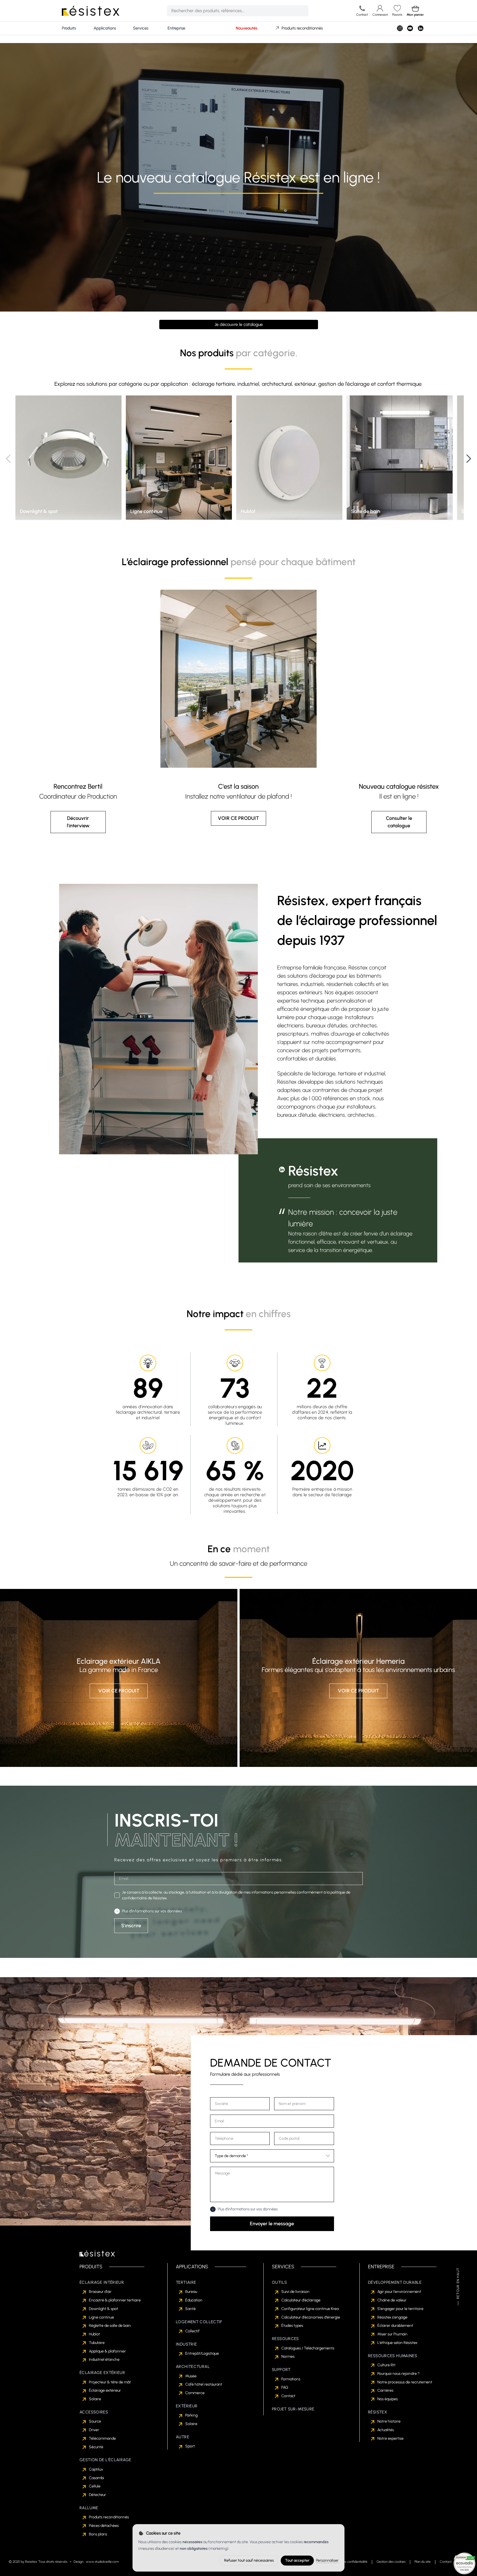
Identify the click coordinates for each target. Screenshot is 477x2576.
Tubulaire (97, 2343)
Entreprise (176, 28)
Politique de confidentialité (349, 2562)
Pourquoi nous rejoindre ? (398, 2374)
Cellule (95, 2486)
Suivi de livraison (295, 2292)
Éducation (194, 2300)
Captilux (96, 2469)
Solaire (95, 2399)
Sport (190, 2446)
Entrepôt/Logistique (202, 2353)
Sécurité (96, 2447)
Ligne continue (101, 2317)
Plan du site (423, 2562)
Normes (288, 2356)
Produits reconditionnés (302, 28)
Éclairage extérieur (105, 2390)
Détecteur (97, 2495)
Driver (94, 2430)
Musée (191, 2376)
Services (141, 28)
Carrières (385, 2390)
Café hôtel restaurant (204, 2384)
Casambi (96, 2478)
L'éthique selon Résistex (397, 2343)
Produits (69, 28)
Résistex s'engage (392, 2317)
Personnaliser (327, 2560)
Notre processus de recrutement (405, 2382)
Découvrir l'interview (78, 822)
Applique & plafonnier (107, 2351)
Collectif (192, 2331)
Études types (292, 2326)
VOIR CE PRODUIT (238, 818)
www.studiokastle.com (102, 2562)
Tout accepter (297, 2560)
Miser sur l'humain (392, 2334)
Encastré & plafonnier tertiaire (115, 2300)
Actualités (386, 2430)
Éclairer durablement (395, 2326)
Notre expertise (390, 2438)
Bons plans (98, 2534)
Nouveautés (247, 28)
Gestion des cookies (391, 2562)
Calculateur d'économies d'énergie (311, 2317)
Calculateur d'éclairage (301, 2300)
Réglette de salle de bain (110, 2326)
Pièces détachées (104, 2526)
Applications (105, 28)
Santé (190, 2309)
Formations (291, 2379)
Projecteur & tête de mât (110, 2382)
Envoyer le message (272, 2224)
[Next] (469, 459)
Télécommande (102, 2438)
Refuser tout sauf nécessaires (249, 2560)
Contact (288, 2396)
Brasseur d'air (100, 2292)
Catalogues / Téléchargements (308, 2348)
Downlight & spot (104, 2309)
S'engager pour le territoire (400, 2309)
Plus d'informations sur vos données (152, 1911)
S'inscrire (131, 1926)
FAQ (285, 2387)
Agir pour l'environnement (399, 2292)
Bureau (191, 2292)
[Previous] (8, 459)
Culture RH (386, 2365)
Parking (191, 2415)
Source (95, 2421)
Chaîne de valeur (392, 2300)
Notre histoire (389, 2421)
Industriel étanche (104, 2360)
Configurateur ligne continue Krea (310, 2309)
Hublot (94, 2334)
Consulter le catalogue (399, 822)
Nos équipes (388, 2399)
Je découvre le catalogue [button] (239, 324)
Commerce (195, 2393)
